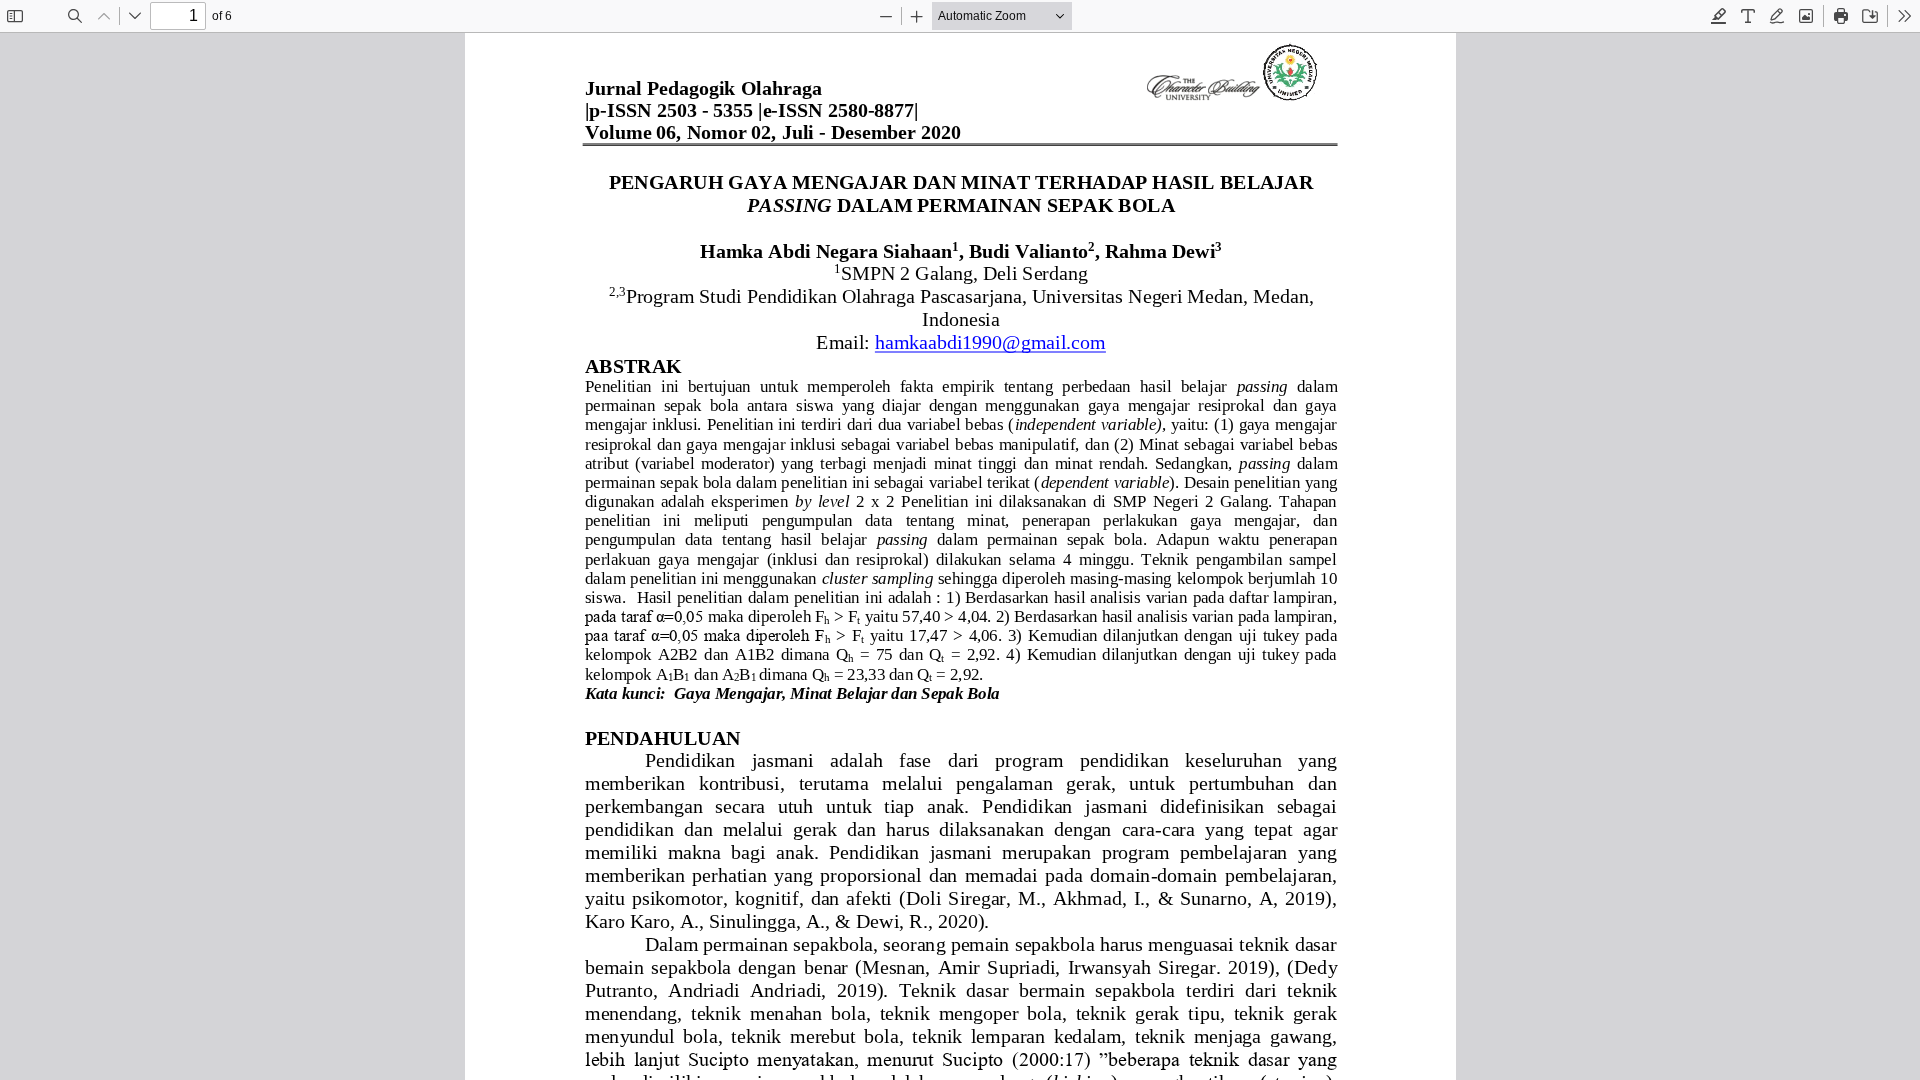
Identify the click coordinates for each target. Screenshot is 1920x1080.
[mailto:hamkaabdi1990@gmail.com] (989, 342)
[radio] (1719, 16)
